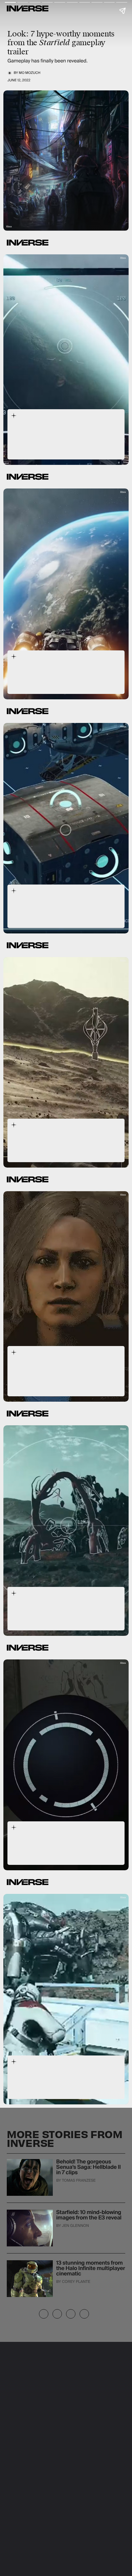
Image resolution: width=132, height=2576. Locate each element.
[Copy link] (71, 2314)
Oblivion (75, 1851)
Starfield (21, 439)
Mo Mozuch (30, 73)
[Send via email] (84, 2314)
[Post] (57, 2314)
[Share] (44, 2314)
